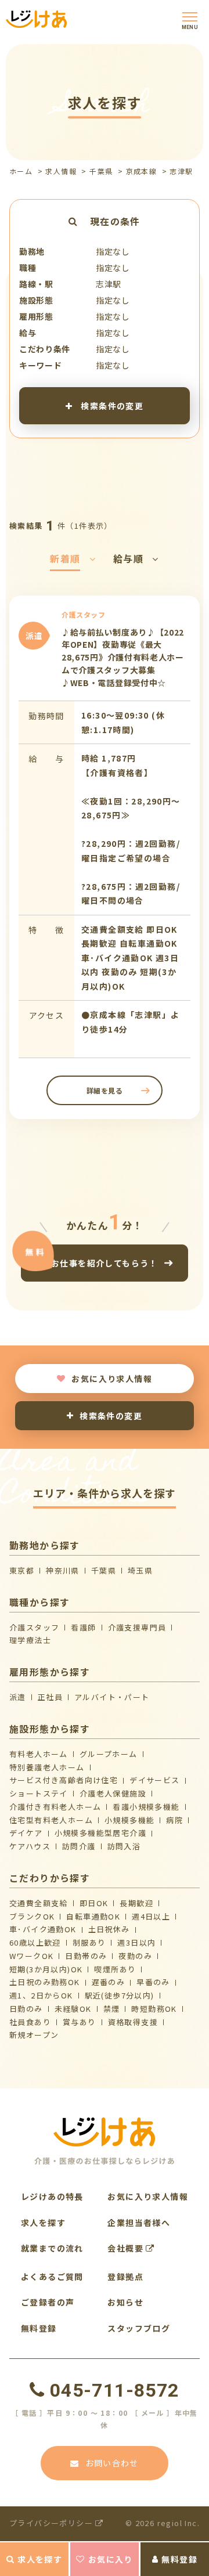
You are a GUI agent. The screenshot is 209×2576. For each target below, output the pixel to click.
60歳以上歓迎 (35, 1942)
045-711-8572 (114, 2390)
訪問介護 (79, 1846)
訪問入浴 (124, 1846)
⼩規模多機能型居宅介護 (100, 1833)
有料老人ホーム (39, 1754)
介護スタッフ (34, 1627)
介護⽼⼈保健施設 (113, 1793)
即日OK (94, 1903)
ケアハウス (30, 1846)
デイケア (26, 1833)
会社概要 (127, 2248)
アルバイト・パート (112, 1697)
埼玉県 (140, 1570)
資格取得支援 (133, 2022)
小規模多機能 (129, 1820)
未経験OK (73, 2009)
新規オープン (34, 2035)
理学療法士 (30, 1640)
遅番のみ (109, 1982)
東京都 (22, 1570)
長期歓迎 (136, 1903)
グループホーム (109, 1754)
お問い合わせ (112, 2463)
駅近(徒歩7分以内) (120, 1995)
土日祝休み (109, 1929)
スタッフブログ (139, 2328)
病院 (174, 1820)
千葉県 (101, 171)
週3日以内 (136, 1942)
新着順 (65, 558)
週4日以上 (151, 1916)
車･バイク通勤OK (43, 1929)
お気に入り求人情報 (112, 1379)
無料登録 (179, 2559)
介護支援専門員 (137, 1627)
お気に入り (111, 2559)
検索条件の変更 (111, 405)
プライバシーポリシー (52, 2523)
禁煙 (112, 2009)
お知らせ (125, 2302)
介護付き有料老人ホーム (55, 1807)
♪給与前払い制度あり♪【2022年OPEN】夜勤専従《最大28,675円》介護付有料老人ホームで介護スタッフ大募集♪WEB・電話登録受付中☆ (123, 657)
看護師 (83, 1627)
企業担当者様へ (139, 2223)
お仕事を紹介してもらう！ (105, 1263)
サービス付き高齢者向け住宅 (64, 1780)
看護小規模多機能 (146, 1807)
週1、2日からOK (41, 1995)
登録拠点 (125, 2276)
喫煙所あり (115, 1969)
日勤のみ (26, 2009)
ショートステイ (39, 1793)
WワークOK (31, 1956)
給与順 (128, 558)
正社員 (50, 1697)
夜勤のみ (135, 1956)
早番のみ (153, 1982)
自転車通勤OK (93, 1916)
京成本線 (142, 171)
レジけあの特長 (52, 2196)
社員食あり (30, 2022)
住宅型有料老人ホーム (51, 1820)
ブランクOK (32, 1916)
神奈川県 (63, 1570)
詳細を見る (105, 1090)
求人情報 (61, 171)
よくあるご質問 (52, 2276)
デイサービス (154, 1780)
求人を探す (40, 2559)
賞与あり (80, 2022)
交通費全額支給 (39, 1903)
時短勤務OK (154, 2009)
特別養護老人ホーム (47, 1767)
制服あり (89, 1942)
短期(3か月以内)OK (46, 1969)
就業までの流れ (52, 2248)
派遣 (18, 1697)
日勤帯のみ (86, 1956)
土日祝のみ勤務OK (45, 1982)
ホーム (21, 171)
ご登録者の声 (48, 2302)
